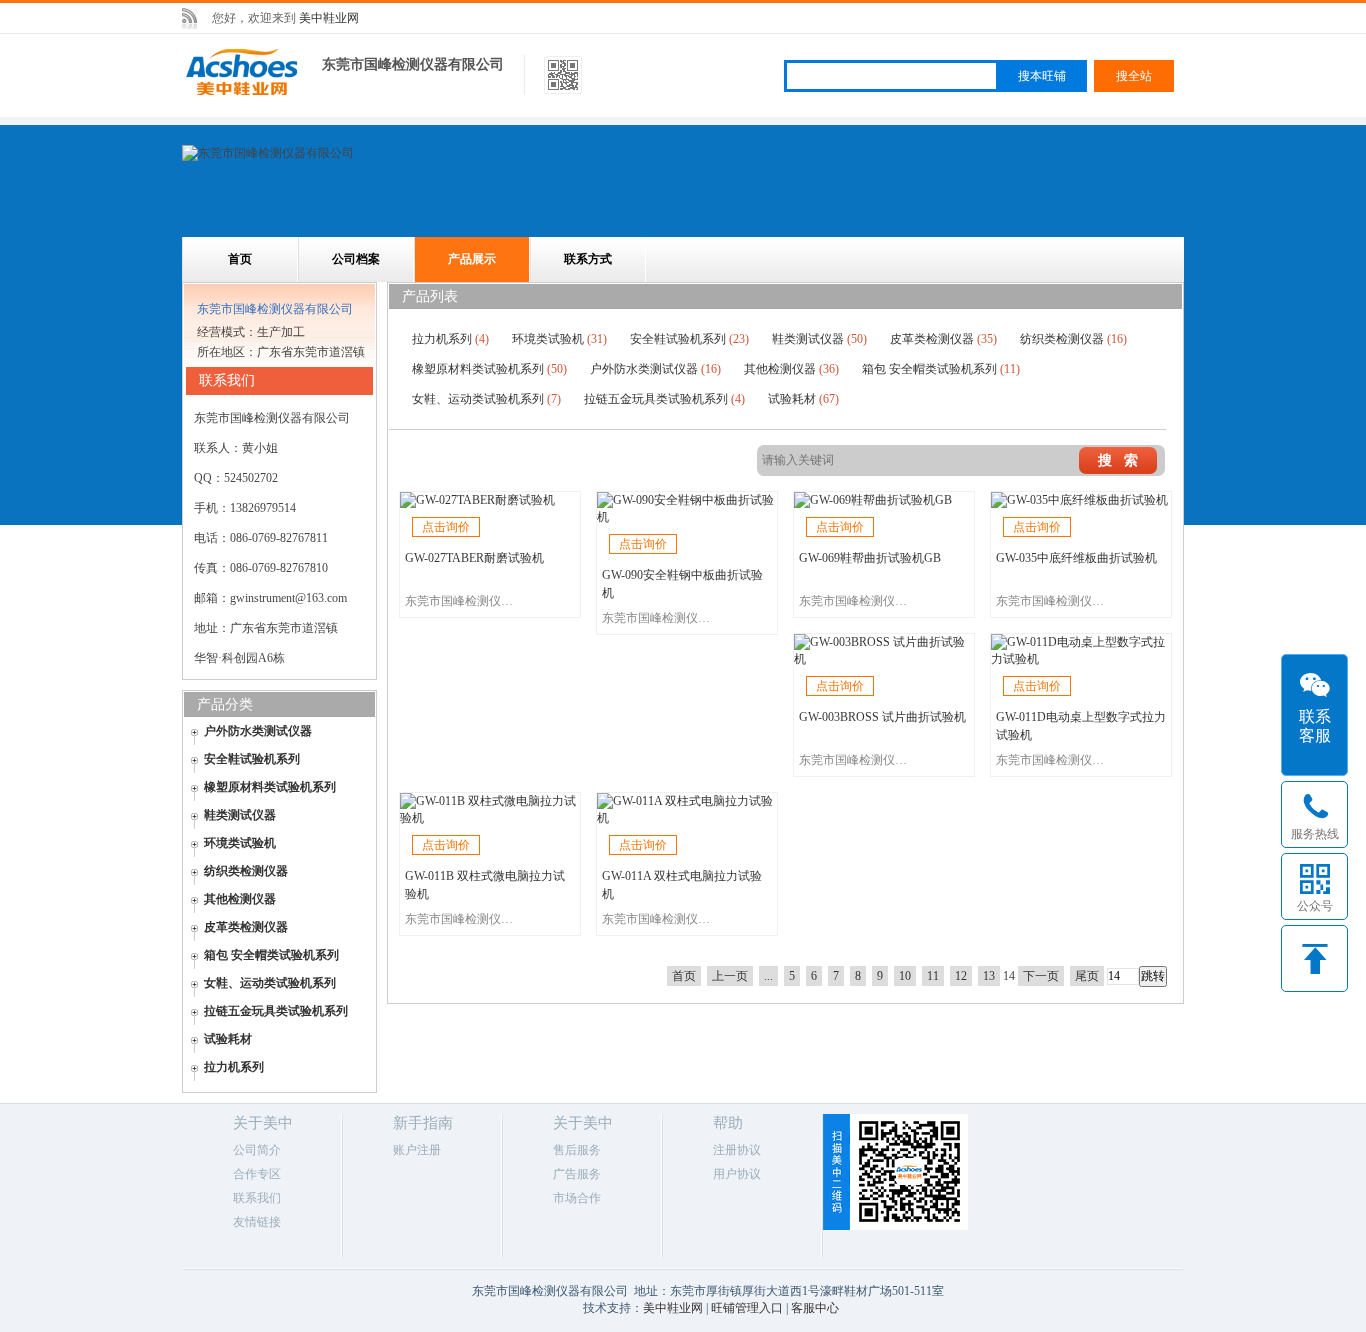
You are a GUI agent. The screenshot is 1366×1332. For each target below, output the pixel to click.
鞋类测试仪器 (240, 815)
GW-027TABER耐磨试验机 (474, 558)
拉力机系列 (234, 1067)
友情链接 (257, 1222)
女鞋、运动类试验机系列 (270, 983)
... (768, 976)
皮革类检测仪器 (246, 927)
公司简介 (257, 1150)
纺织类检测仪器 (246, 871)
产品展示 (472, 259)
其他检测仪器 (240, 899)
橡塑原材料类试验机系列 (270, 787)
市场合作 (577, 1198)
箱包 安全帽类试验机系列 (271, 955)
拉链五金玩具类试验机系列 (276, 1011)
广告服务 (577, 1174)
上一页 (730, 976)
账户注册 (417, 1150)
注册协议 (737, 1150)
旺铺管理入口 (747, 1308)
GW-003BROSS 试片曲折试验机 (882, 717)
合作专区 (257, 1174)
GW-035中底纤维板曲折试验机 (1076, 558)
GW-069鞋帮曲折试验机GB (870, 558)
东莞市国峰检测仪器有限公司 (413, 64)
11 (933, 976)
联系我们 (257, 1198)
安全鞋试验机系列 (252, 759)
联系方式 (588, 259)
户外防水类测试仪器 (258, 731)
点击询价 (446, 527)
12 (961, 976)
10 (905, 976)
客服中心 (815, 1308)
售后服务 (577, 1150)
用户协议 (737, 1174)
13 (989, 976)
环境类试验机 (240, 843)
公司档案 (356, 259)
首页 (240, 259)
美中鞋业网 (329, 18)
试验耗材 (228, 1039)
